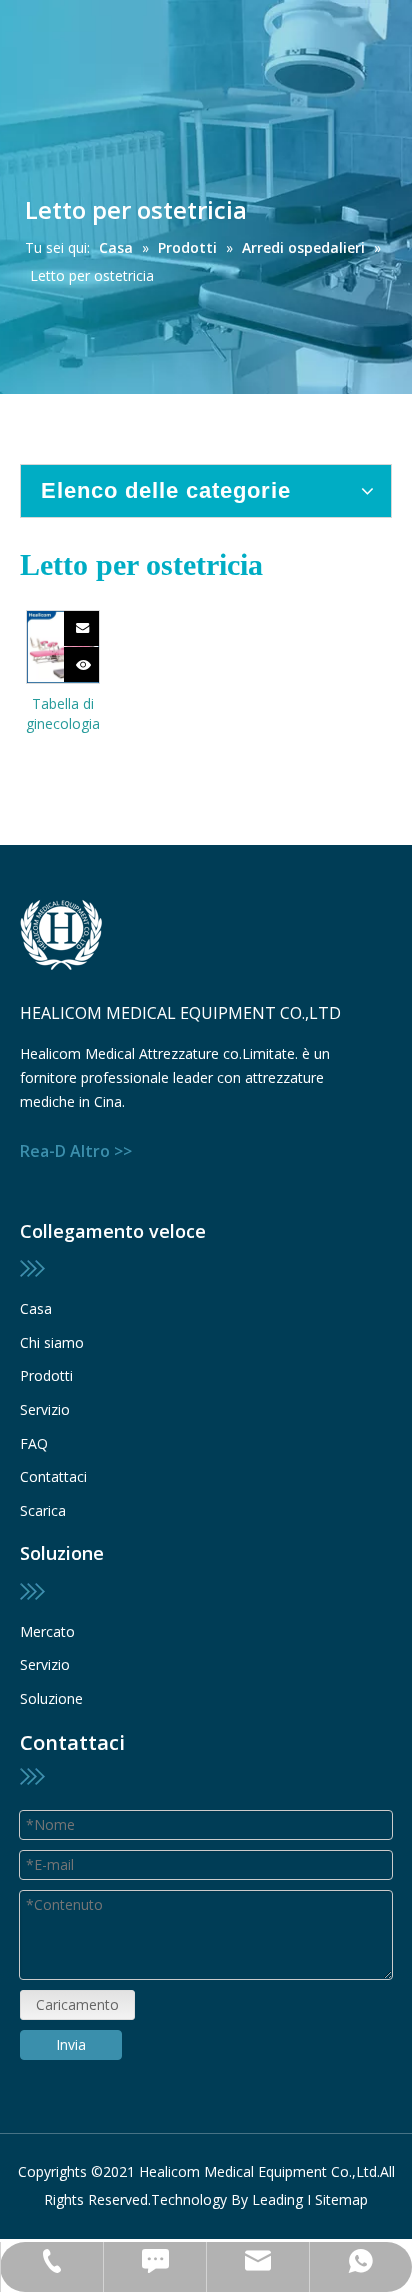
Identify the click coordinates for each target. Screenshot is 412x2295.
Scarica (43, 1510)
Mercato (47, 1631)
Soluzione (51, 1698)
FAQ (34, 1443)
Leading (277, 2199)
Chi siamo (52, 1342)
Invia (71, 2044)
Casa (36, 1308)
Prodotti (46, 1375)
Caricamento (77, 2004)
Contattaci (53, 1476)
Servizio (45, 1409)
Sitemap (341, 2199)
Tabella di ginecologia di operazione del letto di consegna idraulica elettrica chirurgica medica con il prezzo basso (63, 714)
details (95, 658)
